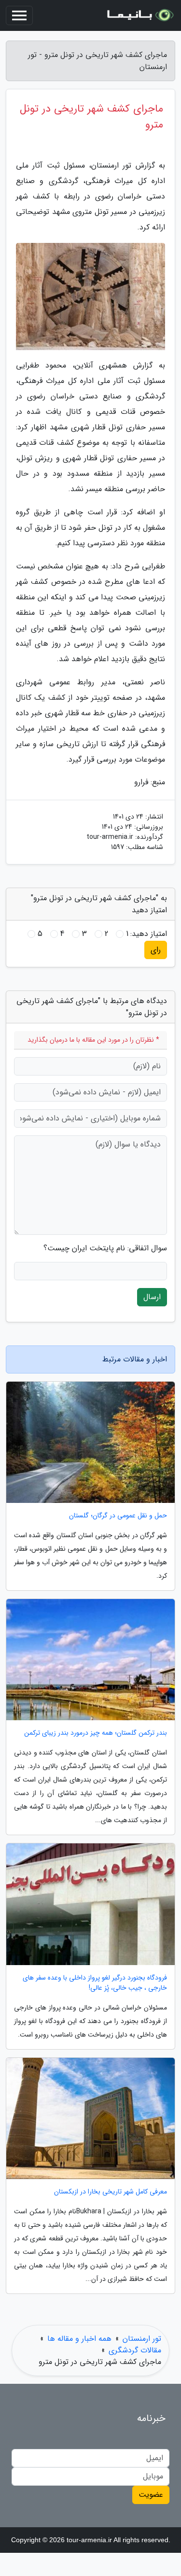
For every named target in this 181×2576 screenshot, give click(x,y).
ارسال (152, 1297)
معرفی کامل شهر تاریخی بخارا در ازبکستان (111, 2192)
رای (156, 950)
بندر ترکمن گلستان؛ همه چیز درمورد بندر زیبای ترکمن (96, 1733)
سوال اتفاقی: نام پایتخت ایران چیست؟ (105, 1248)
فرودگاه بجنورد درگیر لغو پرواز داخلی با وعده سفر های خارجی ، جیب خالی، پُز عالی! (95, 1983)
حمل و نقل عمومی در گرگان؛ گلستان (118, 1516)
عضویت (151, 2495)
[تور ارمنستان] (139, 15)
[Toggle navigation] (19, 15)
